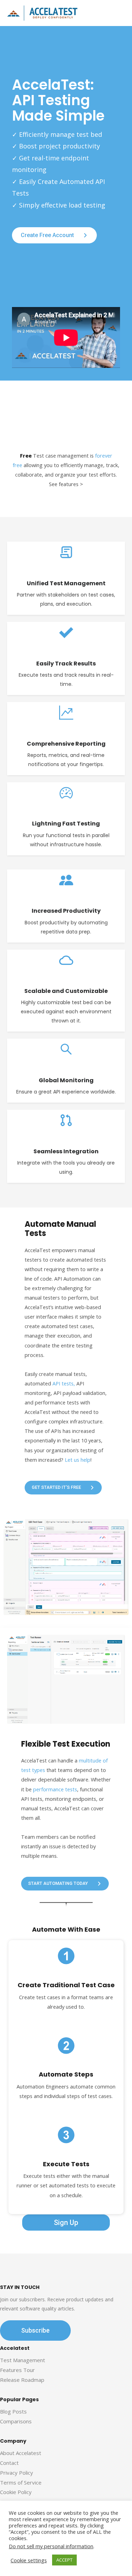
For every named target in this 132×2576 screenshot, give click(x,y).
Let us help (78, 1460)
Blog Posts (13, 2411)
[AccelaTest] (42, 13)
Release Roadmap (22, 2380)
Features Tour (17, 2370)
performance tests (55, 1789)
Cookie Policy (16, 2492)
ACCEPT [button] (64, 2560)
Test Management (23, 2360)
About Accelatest (21, 2453)
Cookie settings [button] (29, 2560)
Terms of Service (21, 2482)
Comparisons (16, 2421)
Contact (9, 2463)
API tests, (64, 1383)
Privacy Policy (17, 2473)
